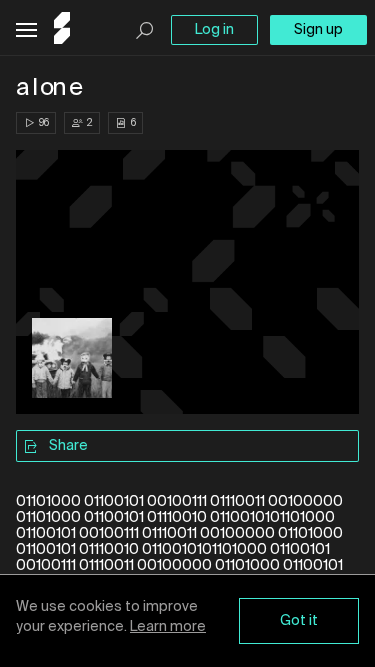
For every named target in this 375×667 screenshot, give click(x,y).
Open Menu (26, 30)
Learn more (168, 627)
